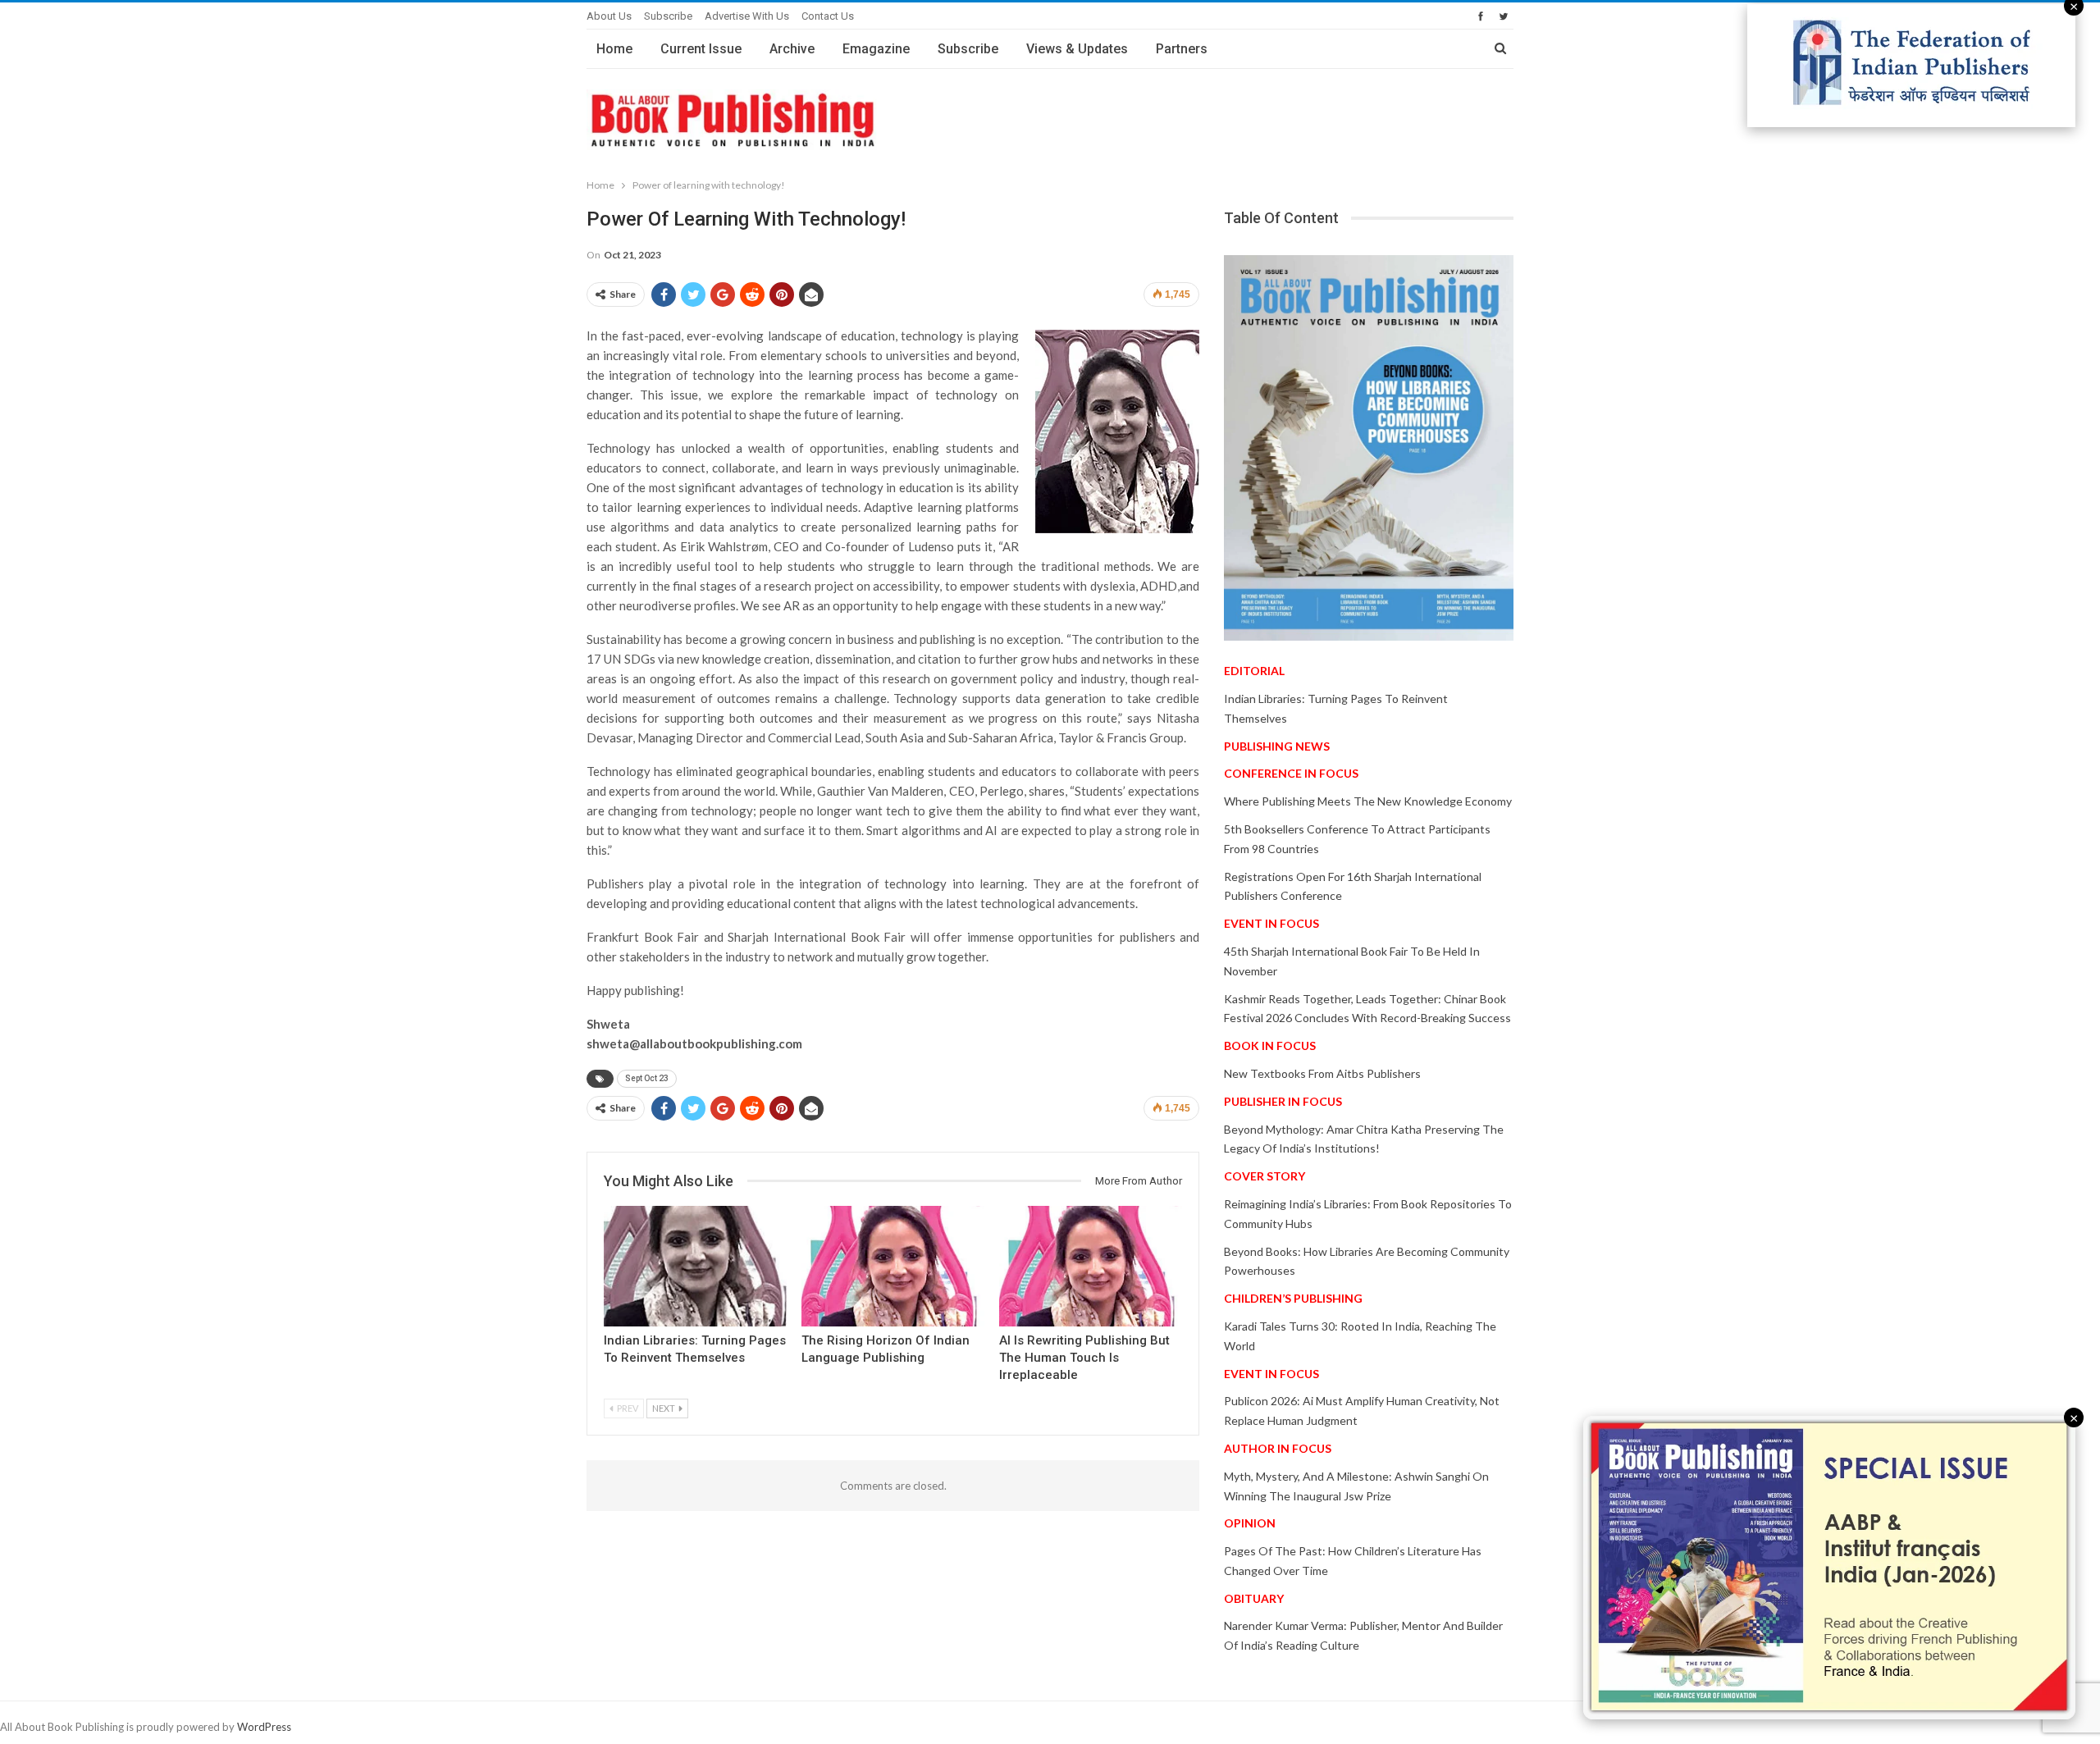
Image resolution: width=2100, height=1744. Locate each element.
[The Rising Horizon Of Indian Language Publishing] (893, 1266)
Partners (1182, 49)
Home (614, 49)
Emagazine (876, 49)
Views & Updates (1077, 49)
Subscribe (668, 16)
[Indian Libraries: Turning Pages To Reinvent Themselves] (695, 1266)
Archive (792, 49)
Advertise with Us (747, 16)
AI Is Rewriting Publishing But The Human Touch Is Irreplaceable (1084, 1358)
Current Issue (701, 49)
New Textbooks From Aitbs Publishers (1322, 1073)
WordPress (264, 1727)
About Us (609, 16)
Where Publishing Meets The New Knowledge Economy (1368, 801)
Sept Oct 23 (647, 1078)
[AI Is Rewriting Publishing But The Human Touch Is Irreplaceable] (1091, 1266)
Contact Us (828, 16)
